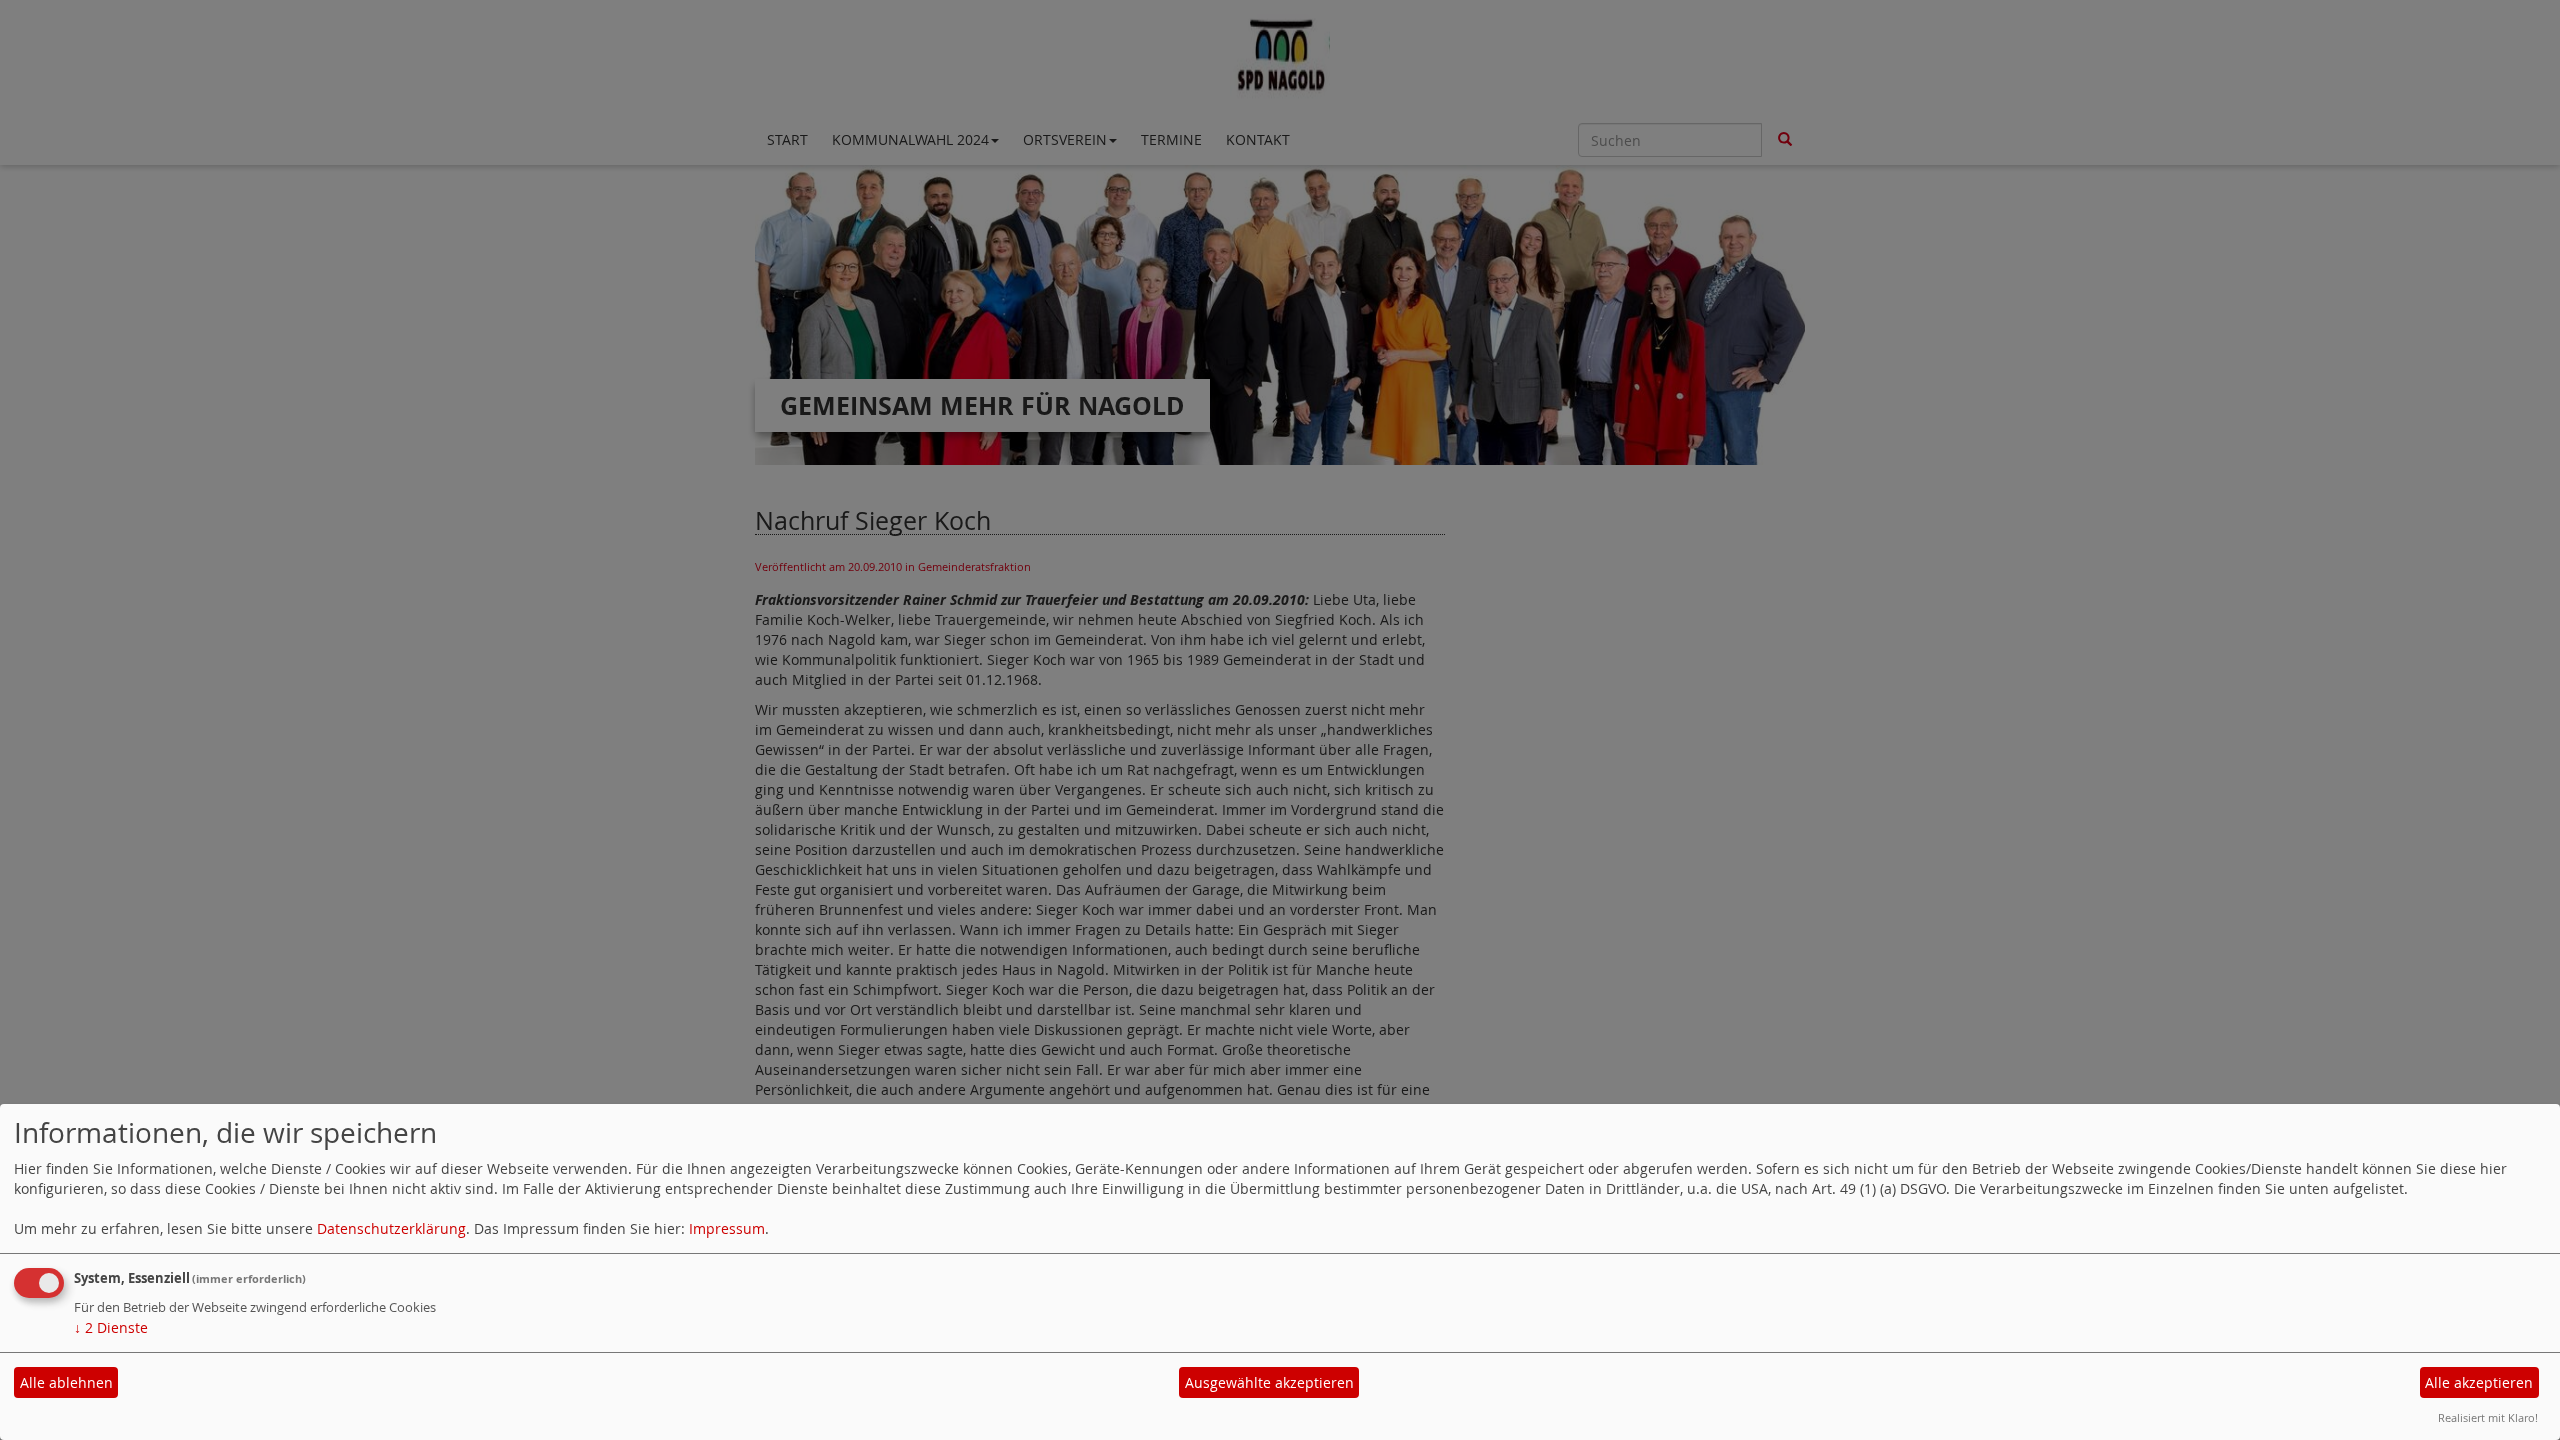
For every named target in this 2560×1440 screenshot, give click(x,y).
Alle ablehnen (66, 1382)
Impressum (727, 1228)
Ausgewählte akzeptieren (1269, 1382)
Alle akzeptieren (2479, 1382)
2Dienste (111, 1327)
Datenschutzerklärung (391, 1228)
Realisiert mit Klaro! (2488, 1417)
